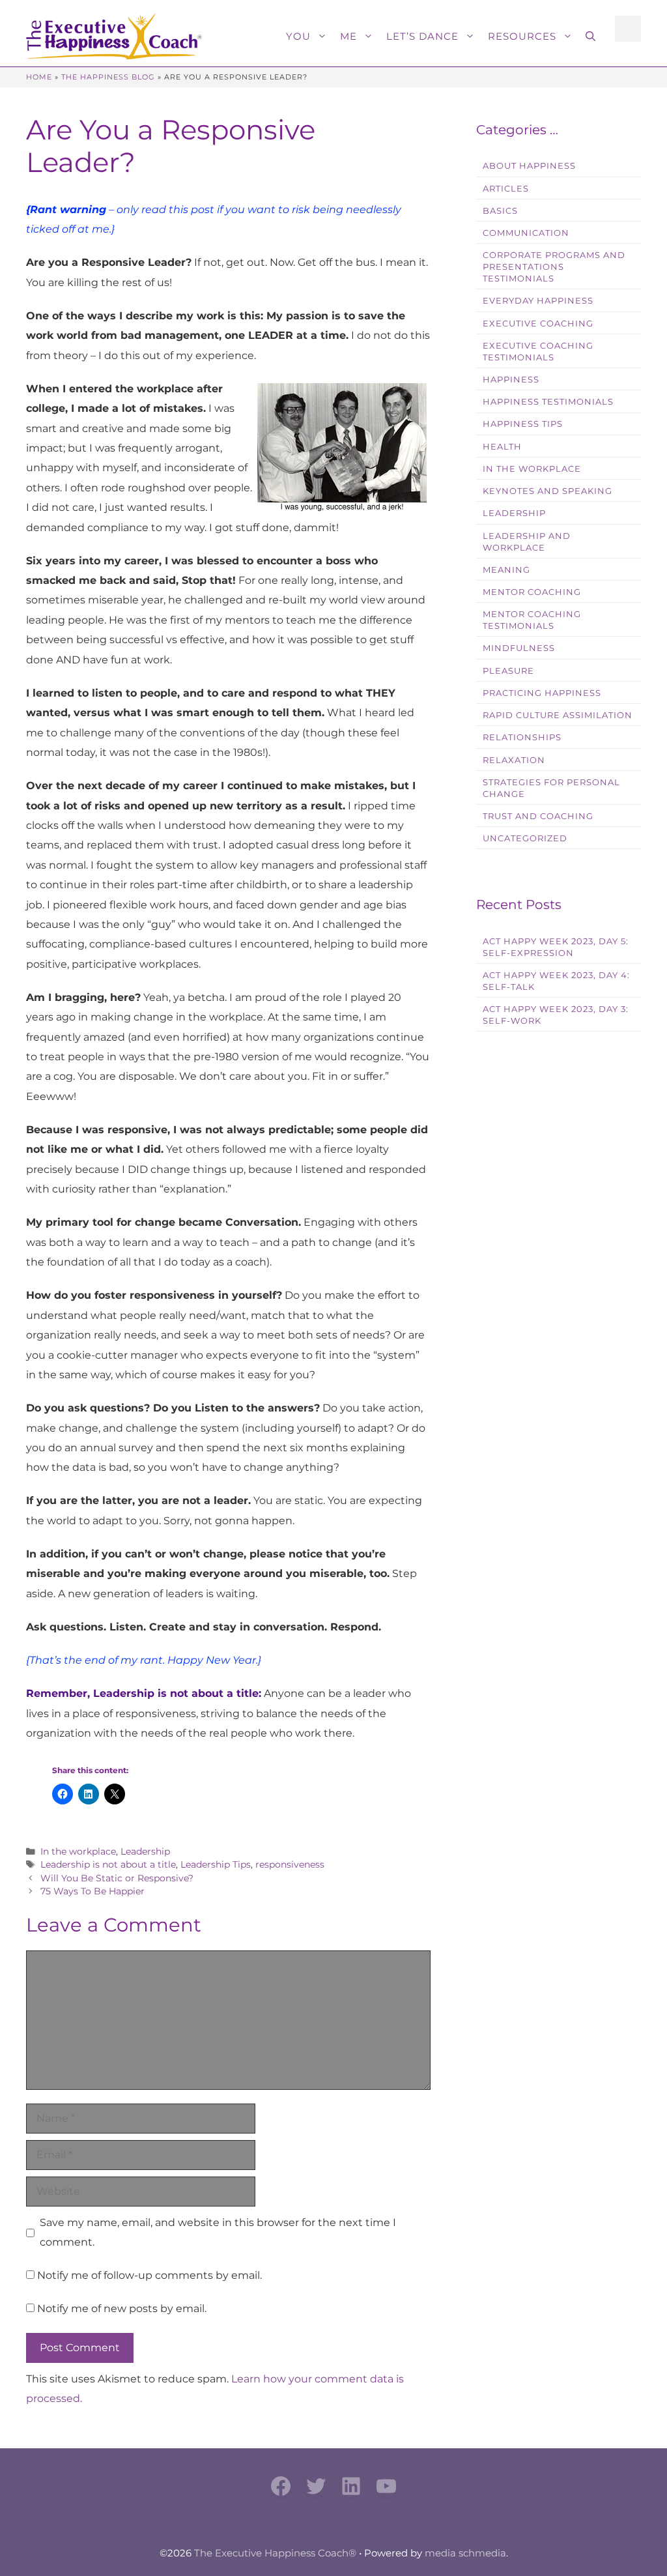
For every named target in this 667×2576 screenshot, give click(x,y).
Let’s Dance (422, 36)
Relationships (522, 737)
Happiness (511, 380)
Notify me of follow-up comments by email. (149, 2275)
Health (502, 447)
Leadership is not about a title (108, 1864)
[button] (590, 36)
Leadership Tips (216, 1864)
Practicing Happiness (542, 693)
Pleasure (508, 671)
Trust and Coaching (538, 816)
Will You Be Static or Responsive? (117, 1878)
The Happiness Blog (108, 77)
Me (348, 36)
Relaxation (514, 760)
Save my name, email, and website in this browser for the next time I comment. (218, 2232)
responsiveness (290, 1864)
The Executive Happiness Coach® (275, 2553)
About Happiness (529, 166)
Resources (522, 36)
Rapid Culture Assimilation (558, 715)
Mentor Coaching (532, 592)
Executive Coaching (538, 324)
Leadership (145, 1851)
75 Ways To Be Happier (92, 1891)
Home (39, 77)
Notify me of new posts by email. (122, 2308)
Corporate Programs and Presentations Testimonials (554, 267)
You (298, 36)
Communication (526, 233)
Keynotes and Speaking (547, 491)
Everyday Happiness (538, 301)
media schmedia (465, 2553)
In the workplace (78, 1851)
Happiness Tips (523, 424)
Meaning (506, 570)
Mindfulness (519, 648)
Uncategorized (525, 838)
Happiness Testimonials (548, 402)
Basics (500, 211)
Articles (506, 189)
